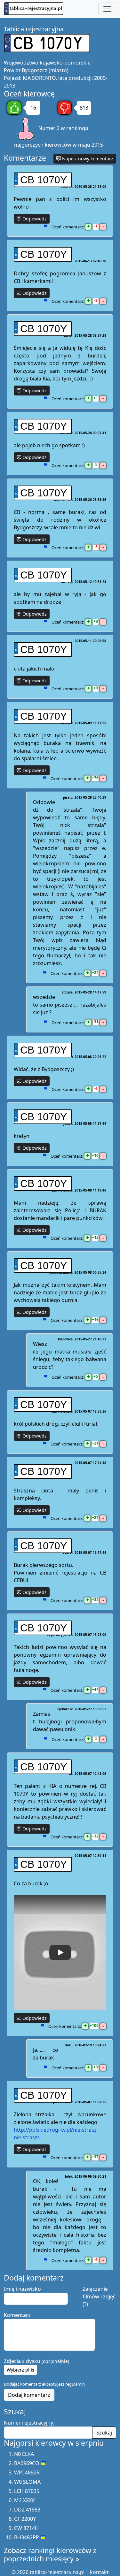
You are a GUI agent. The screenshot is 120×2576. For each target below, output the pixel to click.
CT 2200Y (25, 2519)
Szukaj (104, 2433)
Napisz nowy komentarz (87, 159)
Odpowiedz (34, 219)
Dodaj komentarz (29, 2395)
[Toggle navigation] (107, 9)
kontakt (99, 2572)
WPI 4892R (27, 2472)
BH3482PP (27, 2537)
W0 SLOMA (27, 2482)
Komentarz (17, 2315)
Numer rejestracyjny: (29, 2423)
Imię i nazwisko (22, 2289)
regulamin (75, 2384)
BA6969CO (27, 2463)
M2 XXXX (24, 2500)
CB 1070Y (44, 180)
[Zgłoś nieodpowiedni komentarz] (45, 227)
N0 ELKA (24, 2454)
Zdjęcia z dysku (36, 2361)
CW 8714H (26, 2528)
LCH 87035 (27, 2491)
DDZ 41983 (27, 2510)
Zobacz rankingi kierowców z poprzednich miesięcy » (50, 2554)
